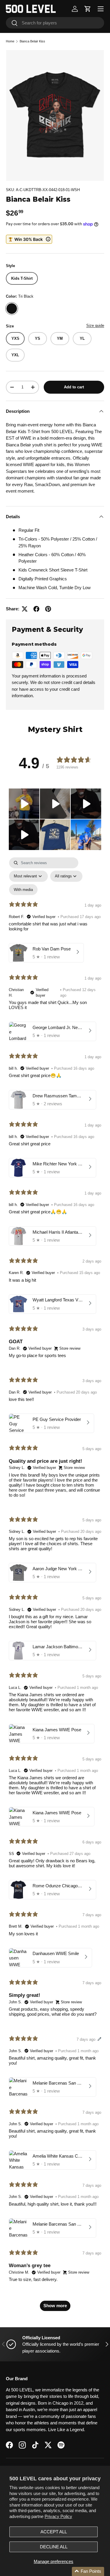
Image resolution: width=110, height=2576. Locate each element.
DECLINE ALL (54, 2547)
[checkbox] (23, 890)
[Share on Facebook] (36, 609)
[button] (88, 9)
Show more (55, 2306)
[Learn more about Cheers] (29, 239)
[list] (55, 115)
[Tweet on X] (25, 609)
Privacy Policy (58, 2516)
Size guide (95, 325)
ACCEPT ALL (54, 2532)
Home (10, 41)
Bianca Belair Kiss (32, 41)
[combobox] (55, 23)
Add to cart (74, 387)
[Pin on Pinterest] (48, 609)
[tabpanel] (55, 1587)
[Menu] (101, 9)
